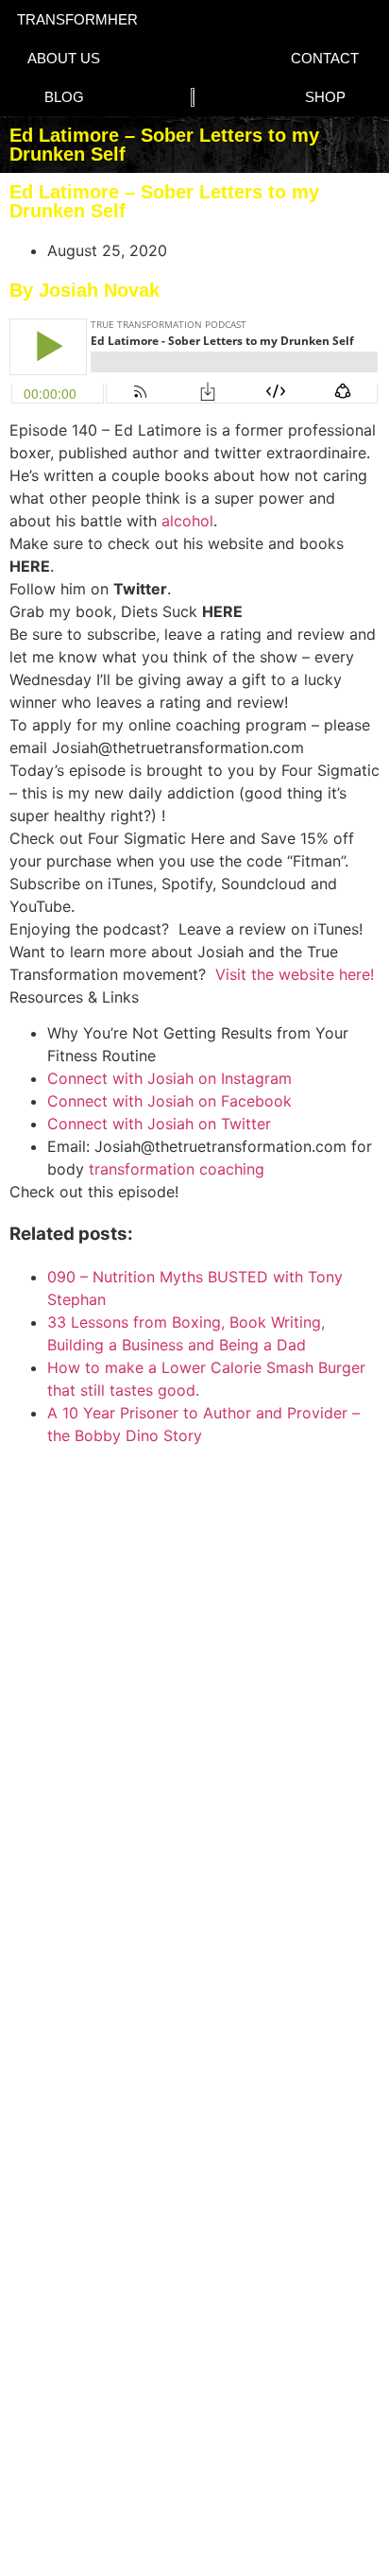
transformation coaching (177, 1169)
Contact (325, 58)
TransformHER (77, 19)
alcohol (187, 521)
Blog (64, 97)
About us (64, 58)
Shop (325, 97)
